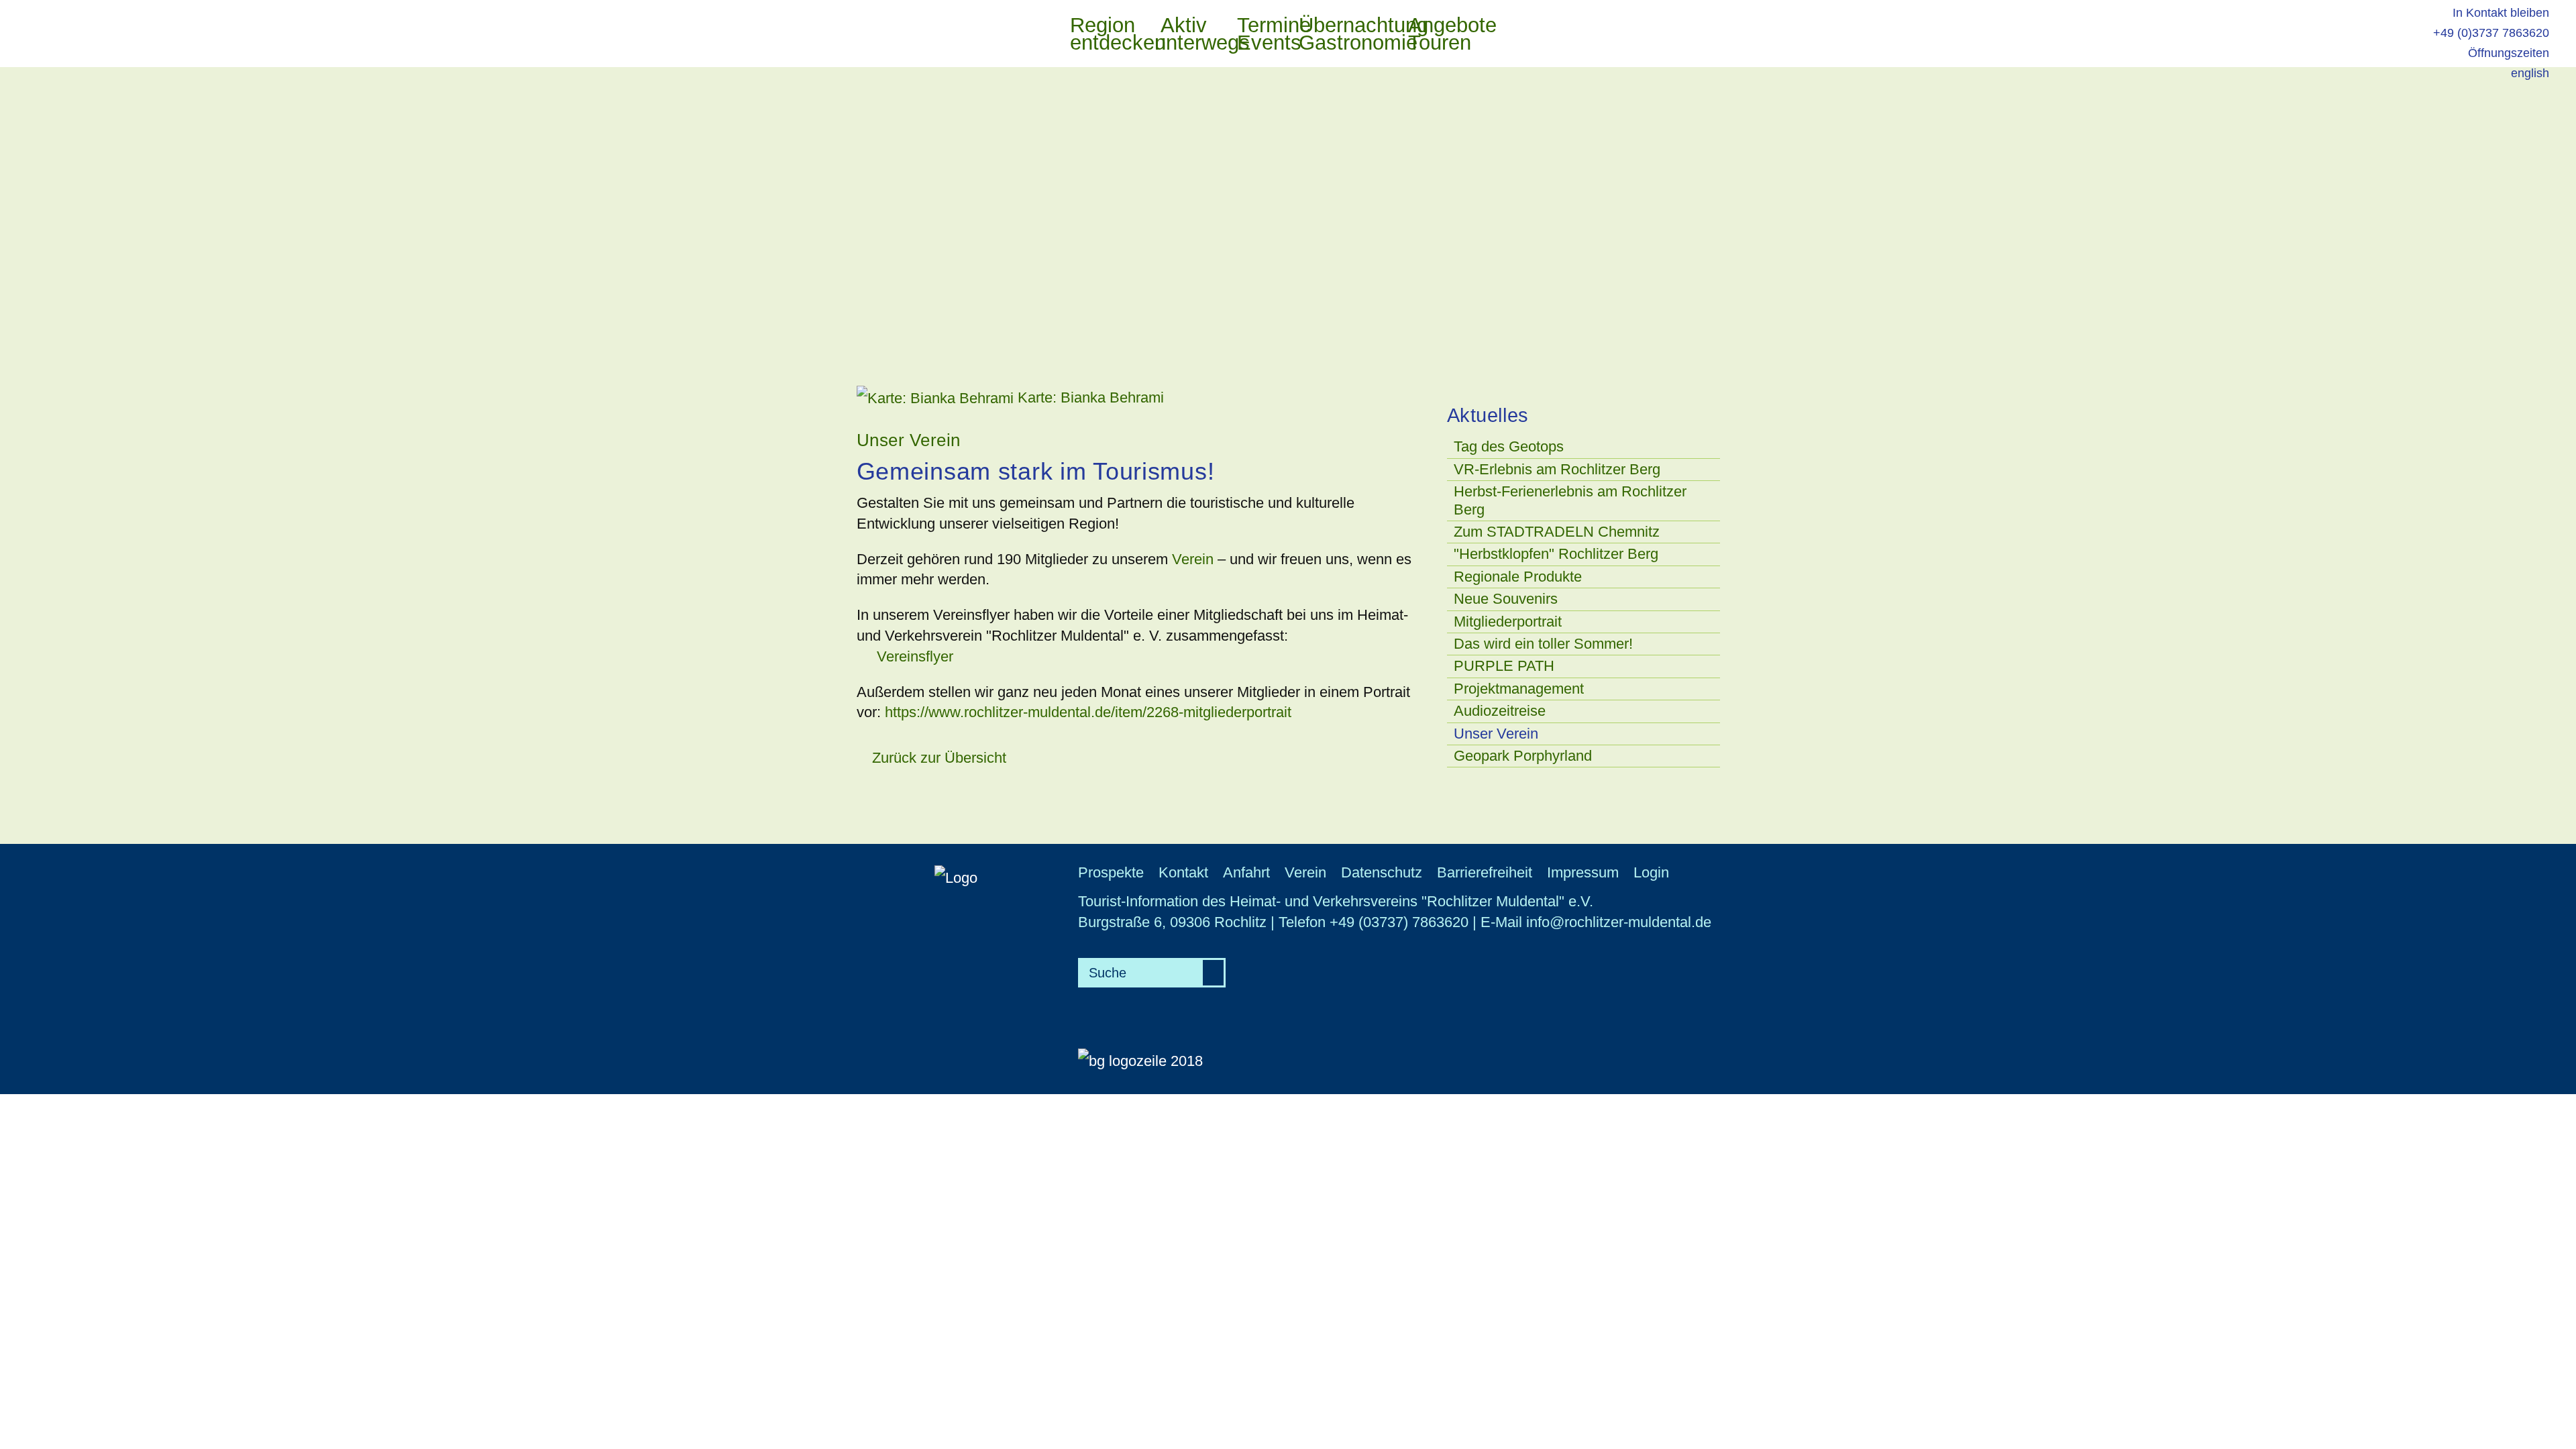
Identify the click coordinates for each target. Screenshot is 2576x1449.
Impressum (1583, 872)
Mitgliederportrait (1508, 622)
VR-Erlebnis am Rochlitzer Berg (1557, 469)
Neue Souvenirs (1506, 599)
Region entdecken (1105, 35)
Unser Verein (1496, 734)
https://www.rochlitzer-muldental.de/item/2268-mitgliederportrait (1088, 712)
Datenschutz (1382, 872)
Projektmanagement (1519, 689)
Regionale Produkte (1518, 577)
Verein (1195, 559)
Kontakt (1183, 872)
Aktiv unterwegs (1189, 35)
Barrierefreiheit (1485, 872)
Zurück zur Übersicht (937, 758)
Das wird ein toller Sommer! (1543, 644)
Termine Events (1261, 35)
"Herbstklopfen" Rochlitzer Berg (1556, 554)
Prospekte (1111, 872)
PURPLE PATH (1504, 666)
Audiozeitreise (1500, 711)
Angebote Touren (1440, 35)
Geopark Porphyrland (1523, 756)
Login (1651, 872)
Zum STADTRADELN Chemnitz (1557, 532)
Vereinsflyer (915, 656)
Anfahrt (1246, 872)
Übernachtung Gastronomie (1346, 35)
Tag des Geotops (1509, 446)
